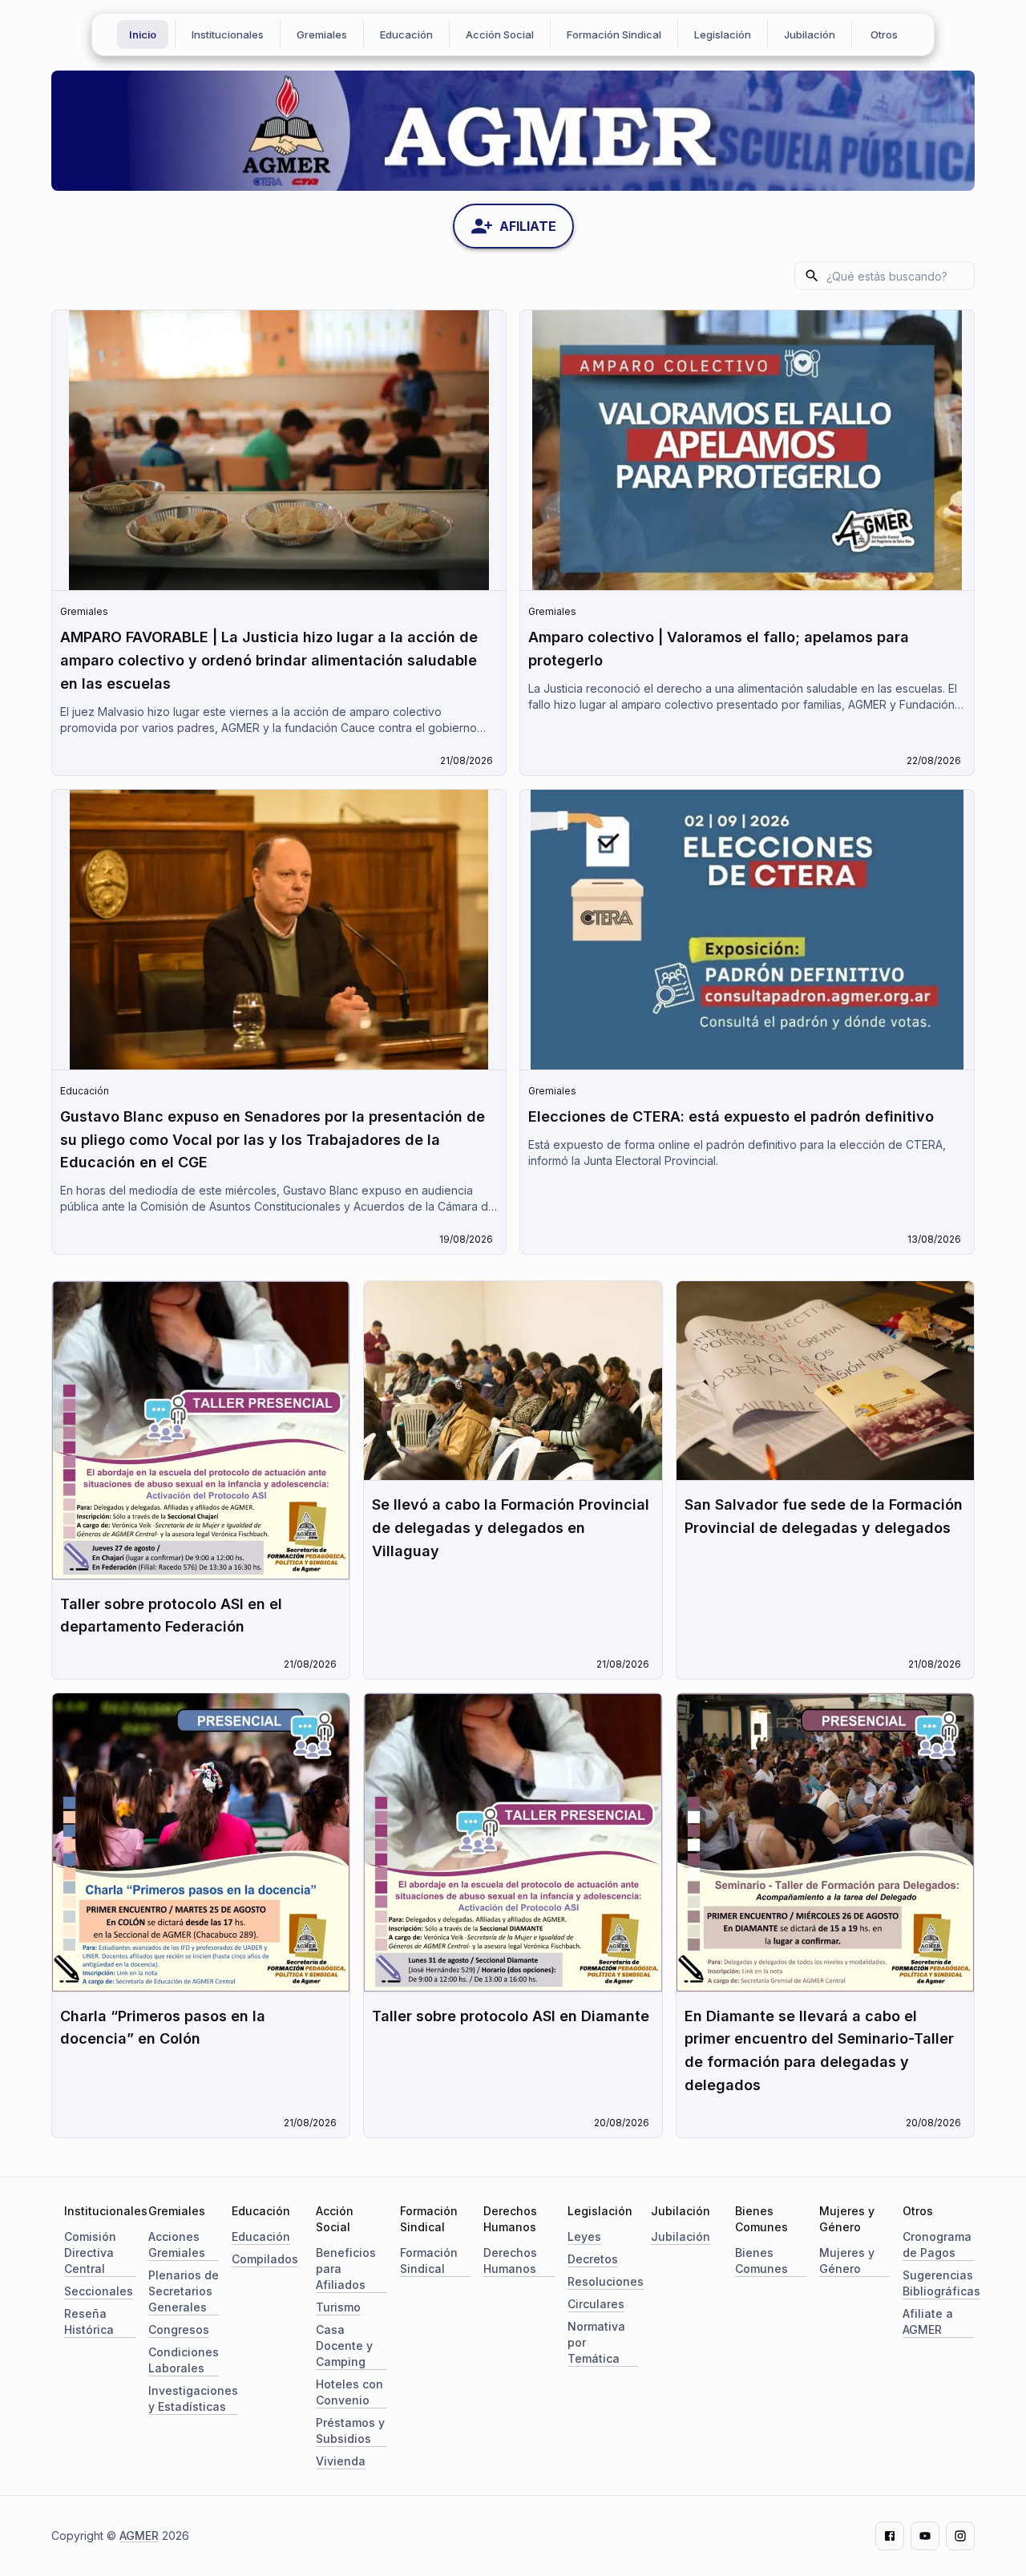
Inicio (143, 34)
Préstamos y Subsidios (350, 2430)
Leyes (584, 2236)
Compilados (265, 2259)
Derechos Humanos (510, 2261)
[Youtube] (925, 2536)
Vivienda (341, 2461)
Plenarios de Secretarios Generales (184, 2291)
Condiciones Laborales (184, 2360)
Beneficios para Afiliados (346, 2269)
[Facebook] (890, 2536)
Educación (406, 34)
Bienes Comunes (761, 2261)
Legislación (723, 34)
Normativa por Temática (596, 2342)
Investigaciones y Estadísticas (193, 2398)
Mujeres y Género (847, 2261)
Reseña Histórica (89, 2321)
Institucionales (228, 34)
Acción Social (500, 34)
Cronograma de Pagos (937, 2244)
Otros (884, 34)
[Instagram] (960, 2536)
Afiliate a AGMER (928, 2321)
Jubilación (810, 34)
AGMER (139, 2536)
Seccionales (99, 2291)
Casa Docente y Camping (344, 2345)
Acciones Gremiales (177, 2244)
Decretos (593, 2259)
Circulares (596, 2304)
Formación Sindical (614, 34)
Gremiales (322, 34)
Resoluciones (606, 2281)
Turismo (338, 2307)
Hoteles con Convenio (349, 2392)
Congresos (179, 2329)
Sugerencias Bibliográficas (941, 2283)
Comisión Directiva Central (90, 2252)
